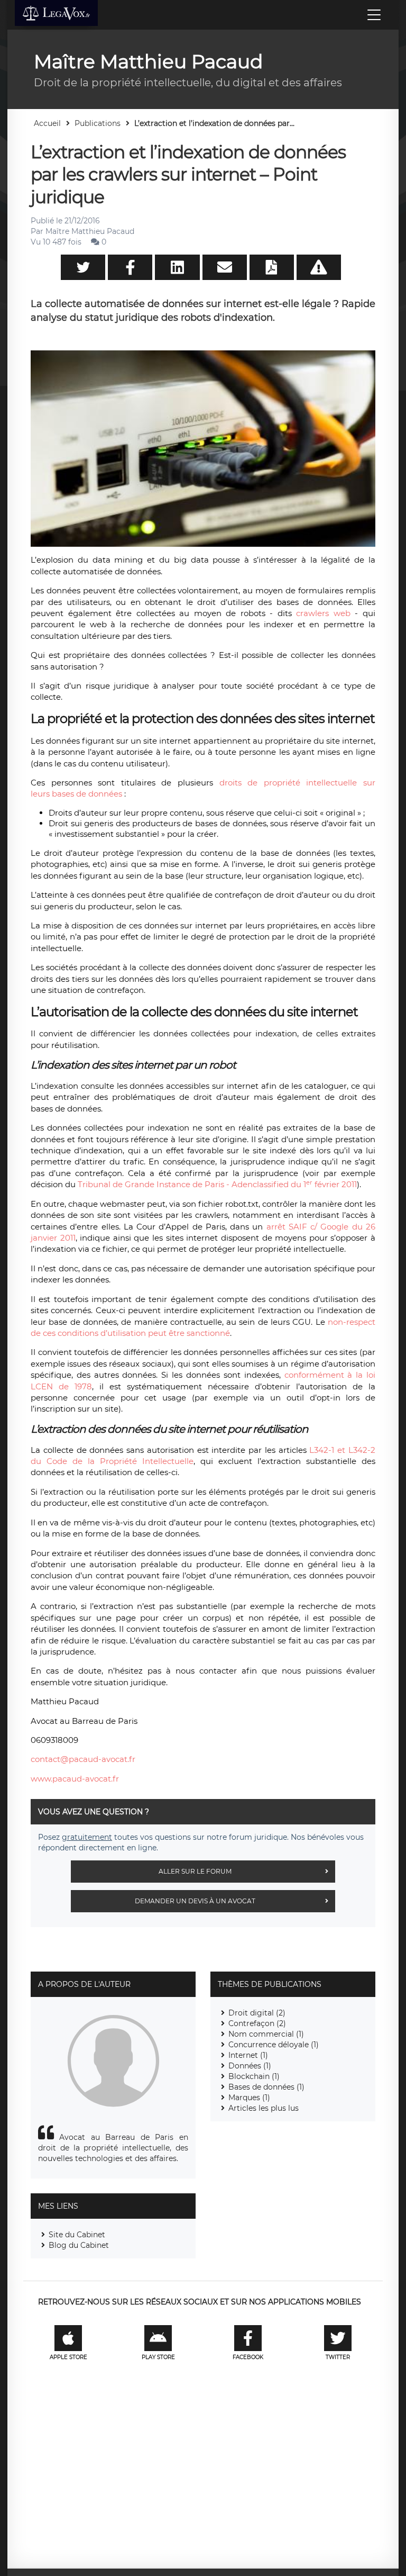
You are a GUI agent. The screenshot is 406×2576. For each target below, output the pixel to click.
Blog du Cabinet (79, 2245)
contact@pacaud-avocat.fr (83, 1759)
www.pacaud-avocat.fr (75, 1779)
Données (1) (250, 2066)
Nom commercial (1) (266, 2034)
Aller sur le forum (195, 1871)
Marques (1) (249, 2098)
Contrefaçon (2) (257, 2023)
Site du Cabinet (77, 2235)
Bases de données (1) (266, 2087)
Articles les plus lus (264, 2108)
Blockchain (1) (254, 2076)
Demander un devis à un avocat (195, 1901)
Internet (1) (248, 2055)
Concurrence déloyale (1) (274, 2045)
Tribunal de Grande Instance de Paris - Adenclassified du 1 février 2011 (217, 1184)
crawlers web (323, 613)
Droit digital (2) (257, 2013)
